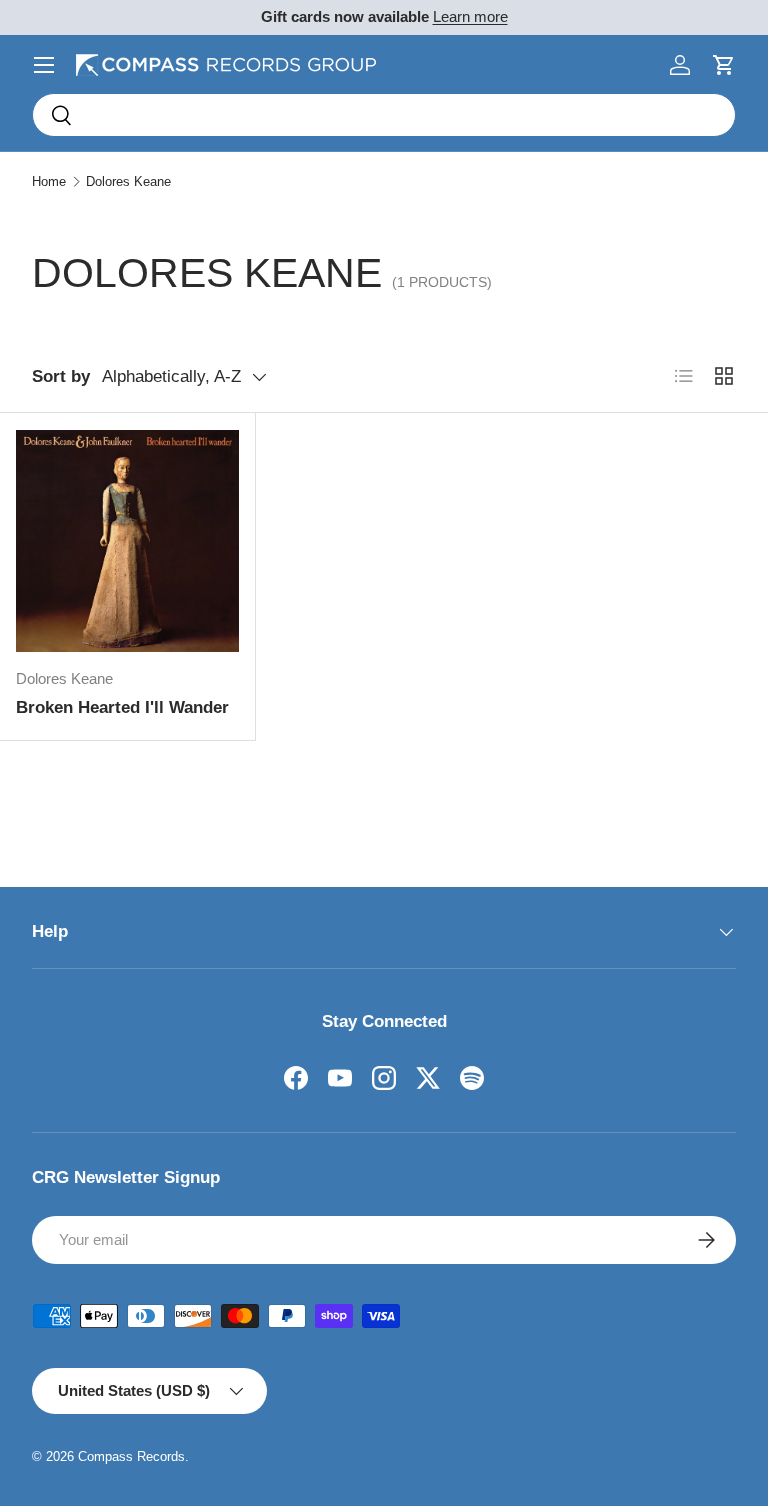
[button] (724, 65)
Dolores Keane (128, 181)
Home (49, 181)
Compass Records (131, 1456)
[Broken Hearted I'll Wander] (127, 540)
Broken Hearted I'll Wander (122, 707)
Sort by (61, 376)
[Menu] (44, 65)
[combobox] (384, 115)
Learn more (470, 16)
